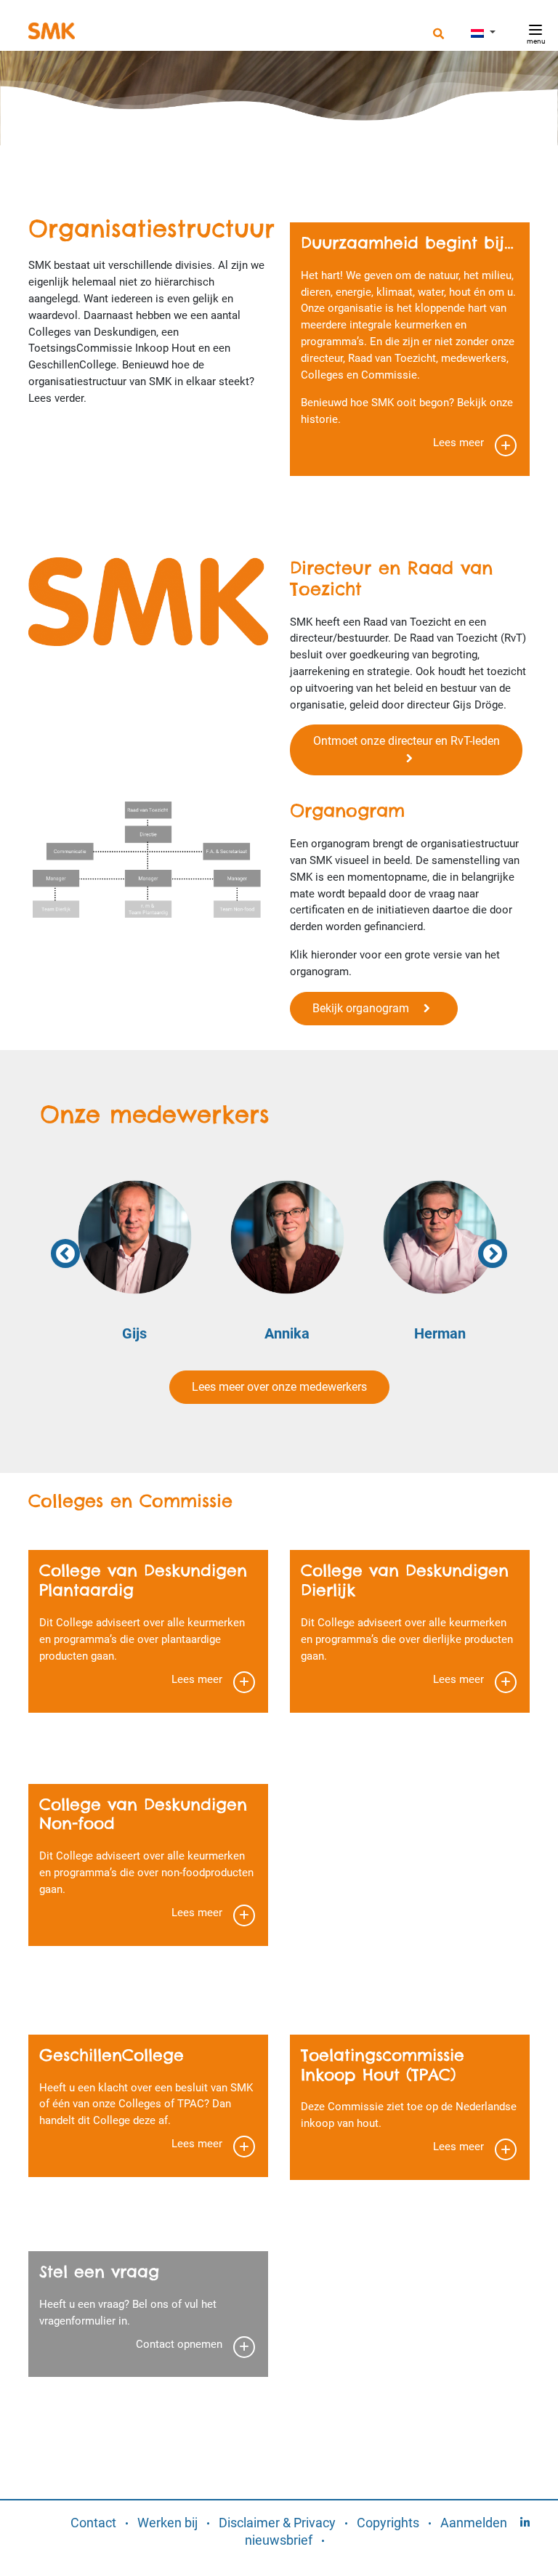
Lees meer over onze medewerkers (279, 1387)
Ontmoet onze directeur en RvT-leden (407, 750)
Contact (93, 2523)
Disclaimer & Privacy (277, 2523)
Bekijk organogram (368, 1008)
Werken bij (167, 2523)
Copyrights (388, 2523)
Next (493, 1253)
